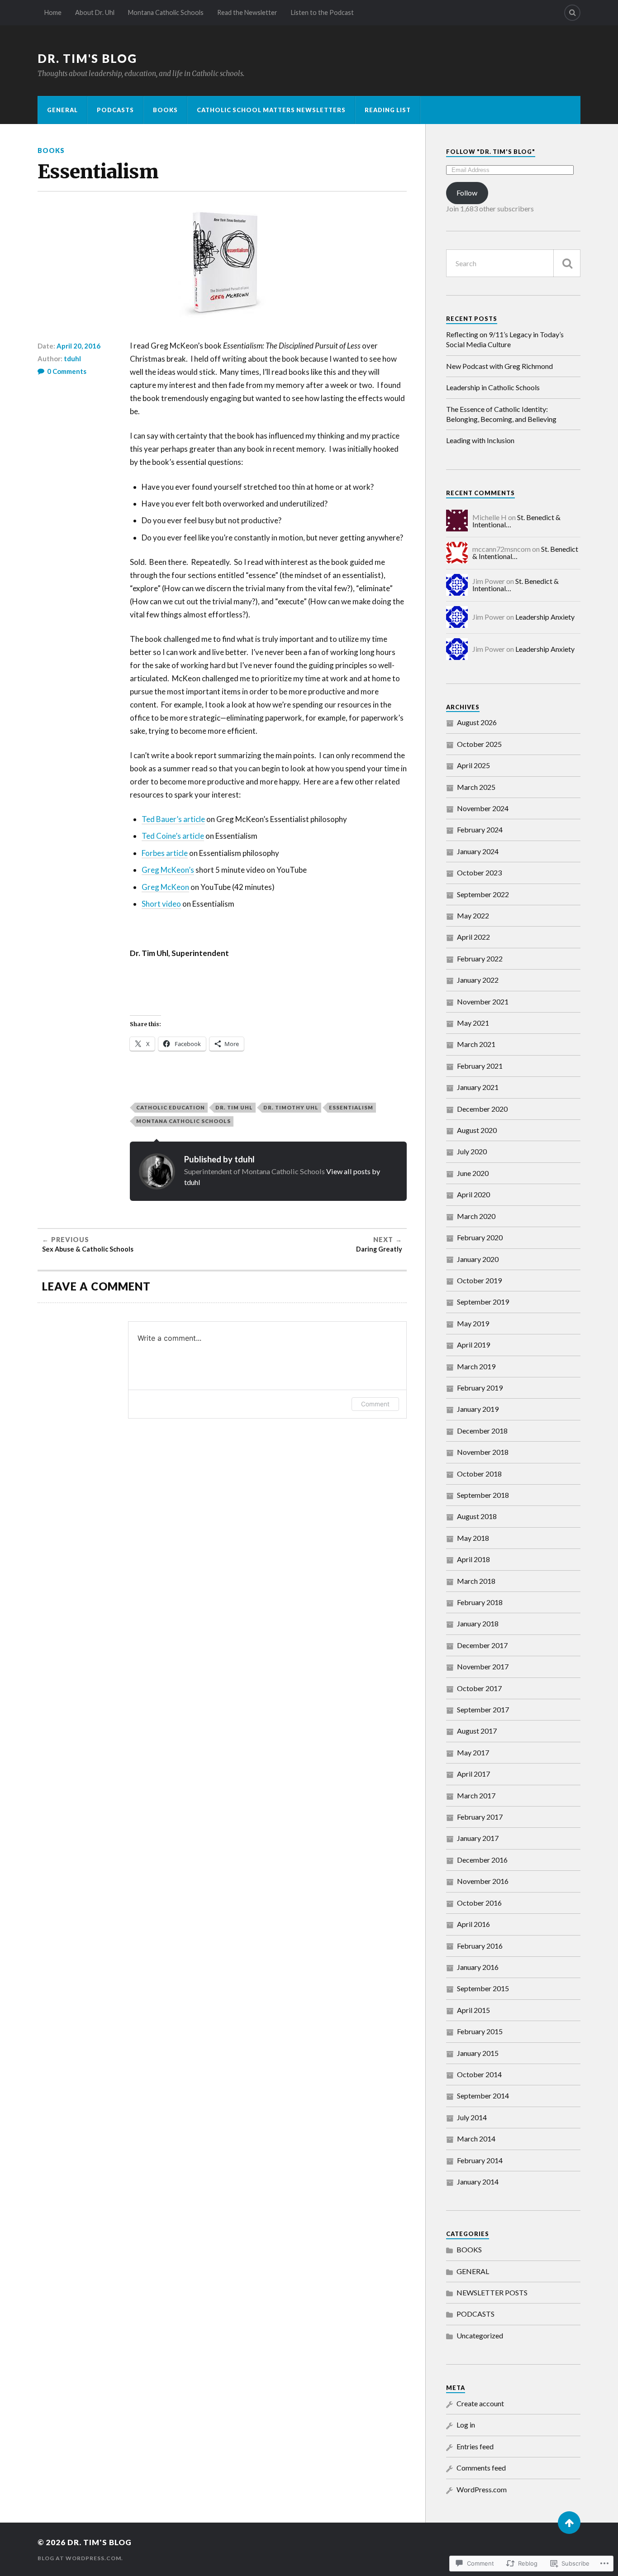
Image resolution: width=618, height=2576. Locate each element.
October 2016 (479, 1903)
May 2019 (473, 1323)
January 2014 (478, 2182)
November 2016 (483, 1881)
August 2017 (477, 1731)
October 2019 (479, 1280)
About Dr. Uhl (95, 12)
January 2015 (478, 2053)
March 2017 (476, 1795)
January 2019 (478, 1409)
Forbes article (165, 853)
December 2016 (482, 1860)
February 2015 (480, 2031)
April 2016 (473, 1924)
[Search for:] (513, 263)
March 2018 (476, 1581)
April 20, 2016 (78, 346)
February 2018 (480, 1602)
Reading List (388, 110)
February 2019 (480, 1388)
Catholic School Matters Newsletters (271, 110)
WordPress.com (482, 2489)
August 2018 (477, 1516)
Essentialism (351, 1107)
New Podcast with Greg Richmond (499, 366)
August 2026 (477, 722)
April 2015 (473, 2010)
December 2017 (482, 1645)
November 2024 (483, 808)
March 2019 (476, 1366)
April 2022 (473, 937)
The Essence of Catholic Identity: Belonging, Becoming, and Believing (501, 414)
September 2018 (483, 1495)
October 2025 (479, 744)
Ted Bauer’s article (173, 819)
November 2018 (483, 1452)
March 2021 (476, 1044)
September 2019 (483, 1302)
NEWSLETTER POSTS (492, 2292)
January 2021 (478, 1087)
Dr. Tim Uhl (234, 1107)
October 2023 (479, 872)
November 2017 (483, 1666)
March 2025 (476, 787)
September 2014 (483, 2096)
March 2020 (476, 1216)
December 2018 (482, 1431)
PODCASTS (115, 110)
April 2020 (473, 1194)
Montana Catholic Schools (166, 12)
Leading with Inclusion (480, 440)
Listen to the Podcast (322, 12)
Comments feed (481, 2468)
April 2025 (473, 765)
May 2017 (473, 1752)
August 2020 (477, 1130)
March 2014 (476, 2139)
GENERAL (62, 110)
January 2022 (478, 980)
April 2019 (473, 1345)
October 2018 (479, 1474)
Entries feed (475, 2446)
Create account (480, 2403)
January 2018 (478, 1623)
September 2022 (483, 894)
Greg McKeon (165, 887)
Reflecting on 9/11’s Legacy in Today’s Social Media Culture (505, 339)
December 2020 (482, 1109)
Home (53, 12)
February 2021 (480, 1066)
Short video (161, 904)
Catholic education (171, 1107)
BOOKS (165, 110)
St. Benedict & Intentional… (516, 585)
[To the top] (569, 2523)
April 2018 (473, 1559)
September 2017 (483, 1709)
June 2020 (473, 1173)
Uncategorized (480, 2335)
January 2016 (478, 1967)
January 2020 (478, 1259)
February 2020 (480, 1237)
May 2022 (473, 915)
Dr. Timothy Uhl (291, 1107)
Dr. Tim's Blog (87, 58)
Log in (466, 2425)
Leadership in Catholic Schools (493, 387)
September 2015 (483, 1988)
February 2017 (480, 1817)
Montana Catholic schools (183, 1121)
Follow (467, 193)
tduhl (72, 358)
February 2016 (480, 1946)
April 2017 (473, 1774)
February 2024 (480, 829)
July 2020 (472, 1151)
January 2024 (478, 851)
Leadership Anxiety (545, 617)
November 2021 (483, 1001)
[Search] (572, 13)
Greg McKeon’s (168, 870)
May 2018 (473, 1538)
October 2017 (479, 1688)
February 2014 (480, 2160)
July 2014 (472, 2117)
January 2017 (478, 1838)
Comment (375, 1404)
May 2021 (473, 1023)
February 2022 (480, 958)
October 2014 (479, 2074)
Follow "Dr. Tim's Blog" (491, 152)
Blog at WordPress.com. (80, 2558)
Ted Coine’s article (173, 836)
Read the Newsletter (247, 12)
